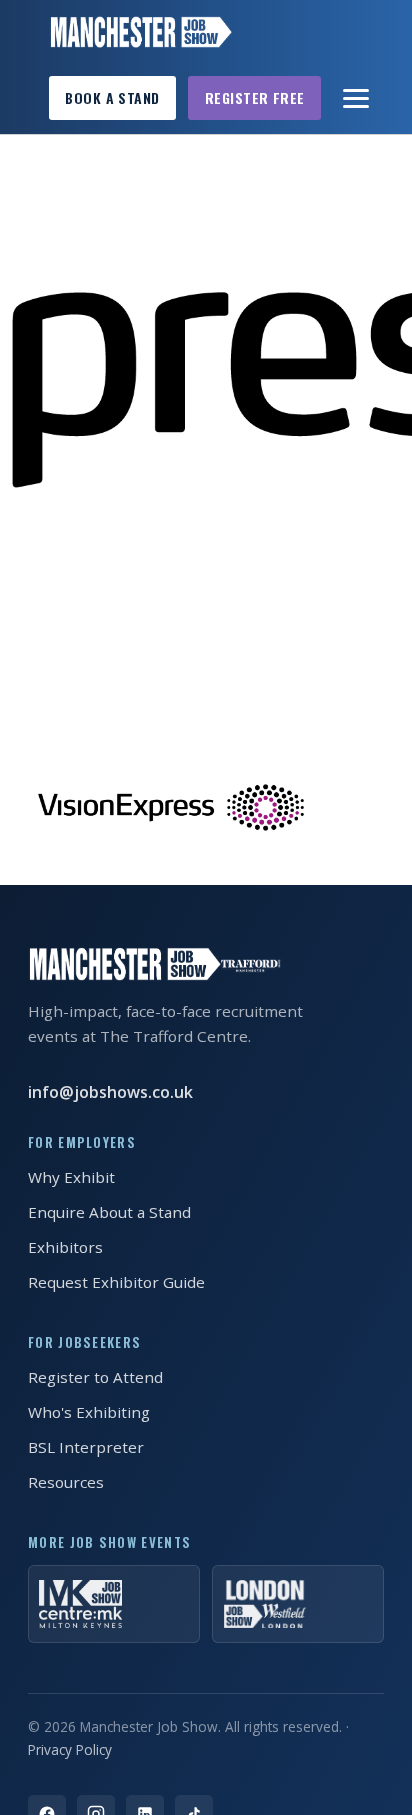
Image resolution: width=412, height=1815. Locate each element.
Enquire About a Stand (109, 1212)
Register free (255, 97)
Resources (66, 1482)
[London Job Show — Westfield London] (298, 1604)
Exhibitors (65, 1247)
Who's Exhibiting (89, 1412)
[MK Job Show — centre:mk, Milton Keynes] (114, 1604)
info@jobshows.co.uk (110, 1092)
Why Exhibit (71, 1177)
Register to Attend (95, 1377)
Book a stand (112, 97)
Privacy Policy (70, 1749)
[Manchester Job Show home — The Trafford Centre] (140, 32)
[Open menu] (357, 98)
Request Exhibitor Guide (116, 1282)
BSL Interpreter (86, 1447)
